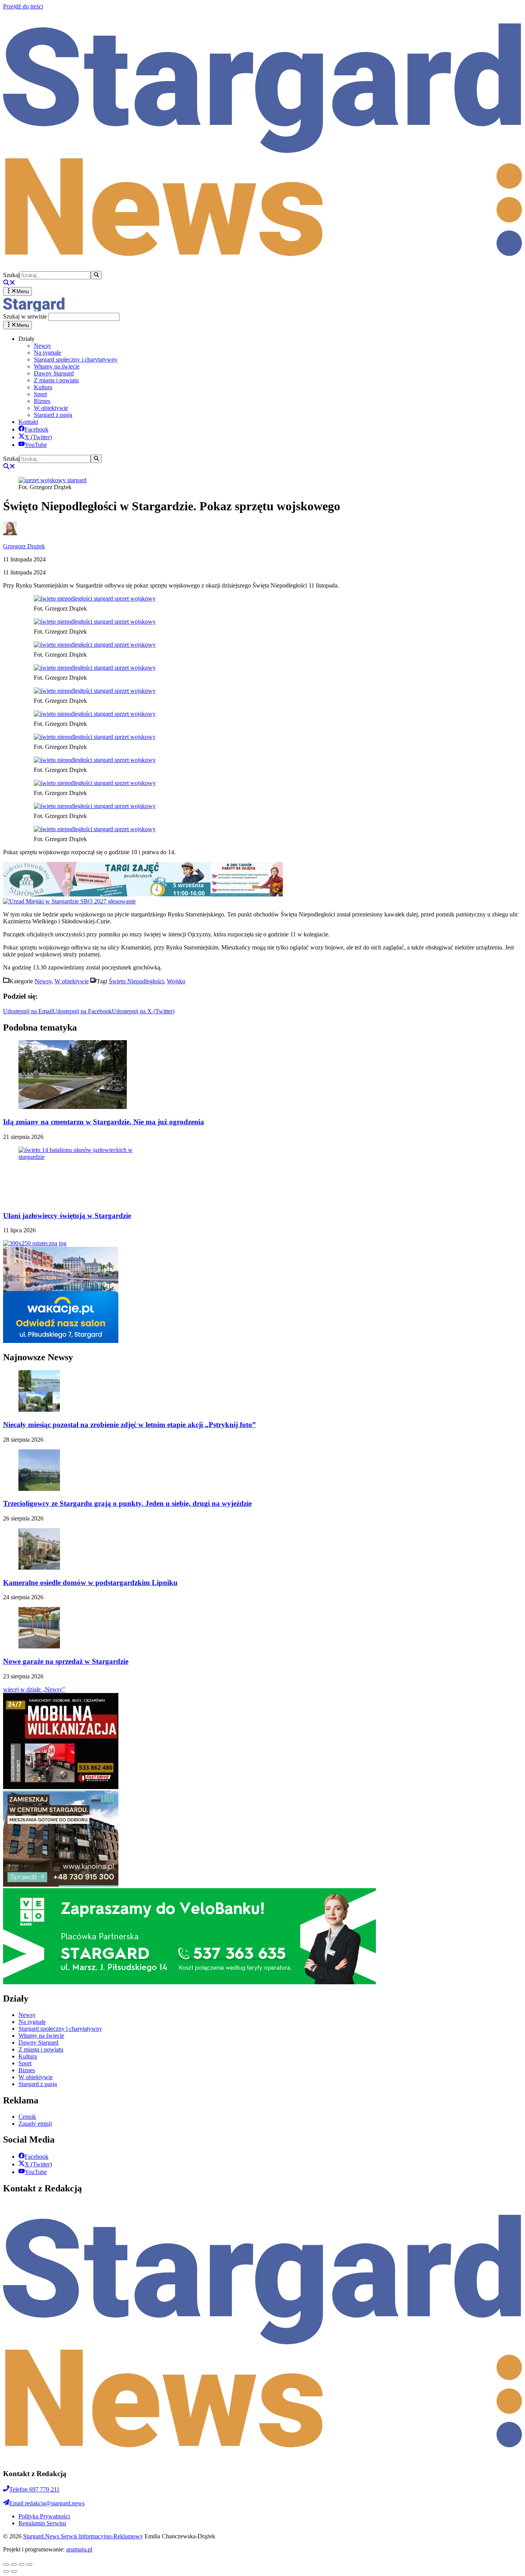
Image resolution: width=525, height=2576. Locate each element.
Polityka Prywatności (44, 2516)
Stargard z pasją (53, 415)
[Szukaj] (96, 275)
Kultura (43, 387)
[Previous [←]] (6, 2571)
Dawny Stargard (54, 373)
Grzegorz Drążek (24, 546)
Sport (40, 394)
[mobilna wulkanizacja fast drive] (61, 1787)
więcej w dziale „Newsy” (34, 1689)
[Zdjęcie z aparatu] (143, 894)
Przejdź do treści (23, 6)
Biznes (42, 401)
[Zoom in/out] (29, 2564)
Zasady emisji (35, 2124)
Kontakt (28, 422)
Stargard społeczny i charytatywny (76, 359)
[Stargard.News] (34, 309)
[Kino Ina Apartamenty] (61, 1885)
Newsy (42, 346)
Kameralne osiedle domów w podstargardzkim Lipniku (90, 1583)
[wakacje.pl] (61, 1341)
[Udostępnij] (14, 2564)
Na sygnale (47, 353)
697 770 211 (34, 2489)
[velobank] (189, 1982)
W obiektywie (51, 408)
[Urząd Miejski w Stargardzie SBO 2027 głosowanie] (69, 901)
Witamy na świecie (57, 366)
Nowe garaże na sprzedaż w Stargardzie (66, 1661)
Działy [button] (27, 339)
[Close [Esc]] (6, 2564)
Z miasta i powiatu (56, 380)
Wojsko (176, 981)
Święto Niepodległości (136, 981)
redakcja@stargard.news (47, 2503)
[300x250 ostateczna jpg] (35, 1243)
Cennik (27, 2117)
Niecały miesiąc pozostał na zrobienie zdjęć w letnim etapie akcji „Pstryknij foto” (130, 1425)
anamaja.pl (79, 2549)
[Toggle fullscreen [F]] (22, 2564)
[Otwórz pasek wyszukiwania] (9, 283)
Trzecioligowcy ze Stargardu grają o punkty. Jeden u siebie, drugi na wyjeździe (127, 1503)
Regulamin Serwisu (42, 2523)
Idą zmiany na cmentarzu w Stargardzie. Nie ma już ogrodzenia (104, 1122)
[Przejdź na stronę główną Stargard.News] (262, 267)
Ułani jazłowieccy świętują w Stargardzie (67, 1216)
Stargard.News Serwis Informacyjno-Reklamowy (83, 2536)
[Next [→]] (14, 2571)
